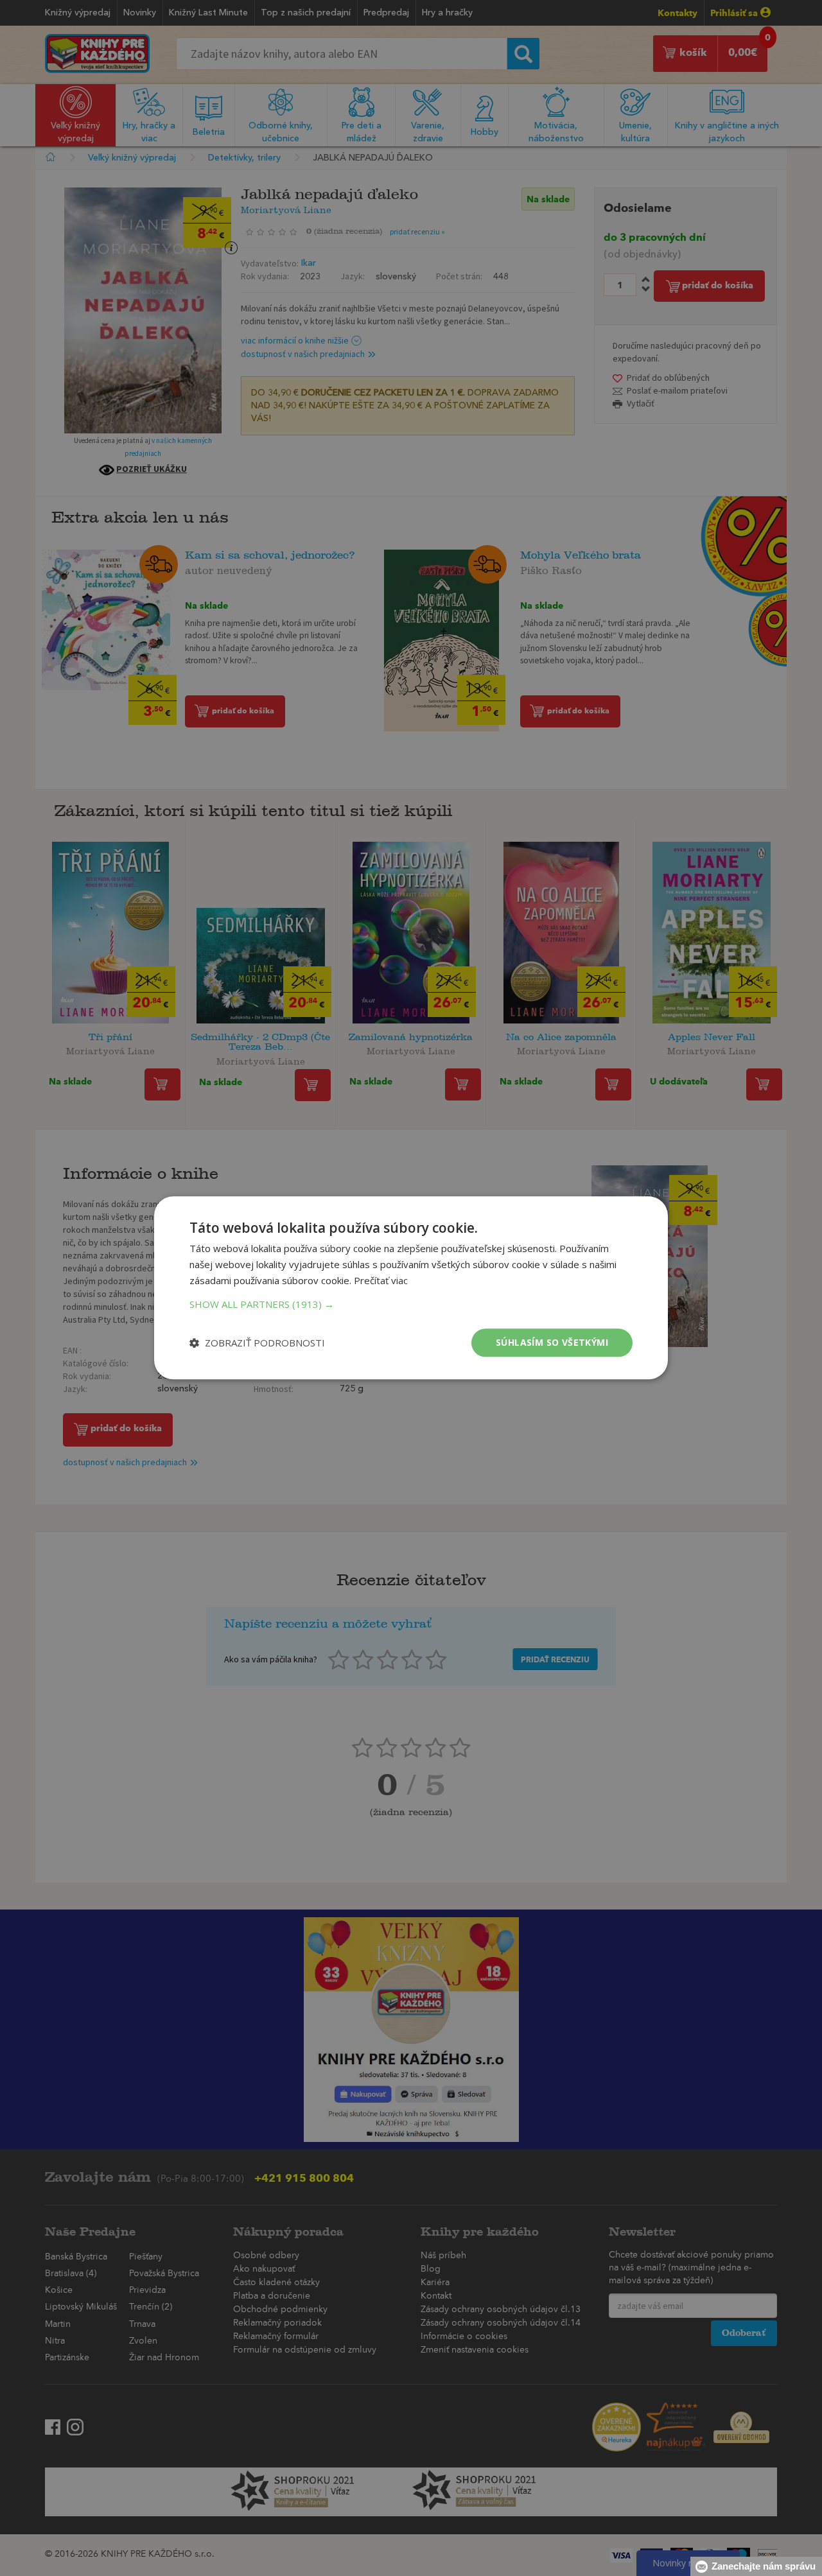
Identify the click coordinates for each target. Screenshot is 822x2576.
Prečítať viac (381, 1280)
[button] (411, 1304)
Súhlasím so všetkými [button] (552, 1342)
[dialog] (411, 1288)
